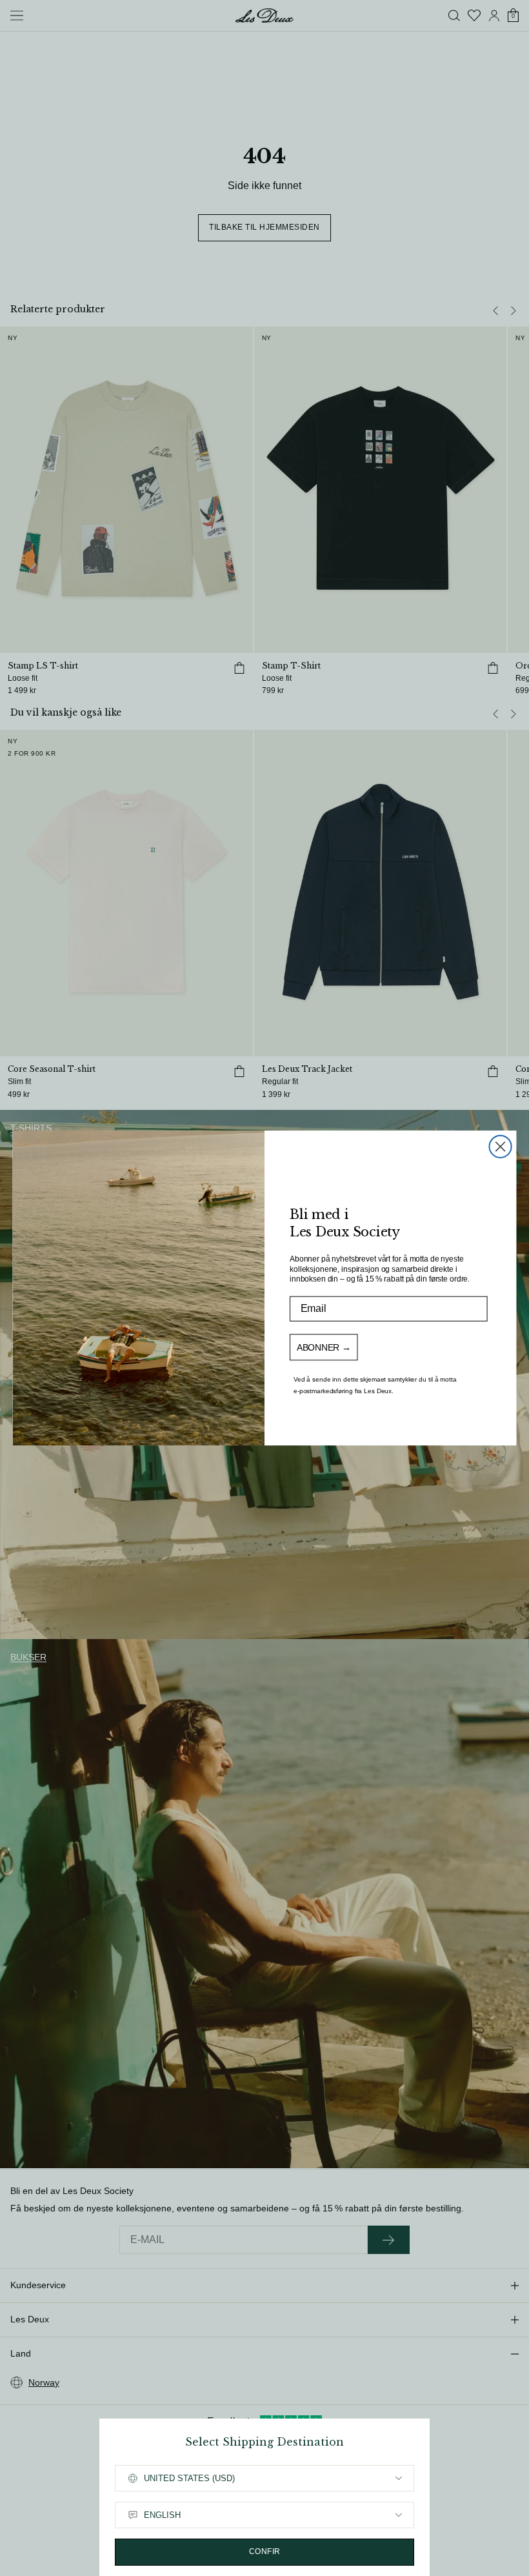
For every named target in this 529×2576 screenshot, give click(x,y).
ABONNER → (324, 1347)
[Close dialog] (501, 1147)
